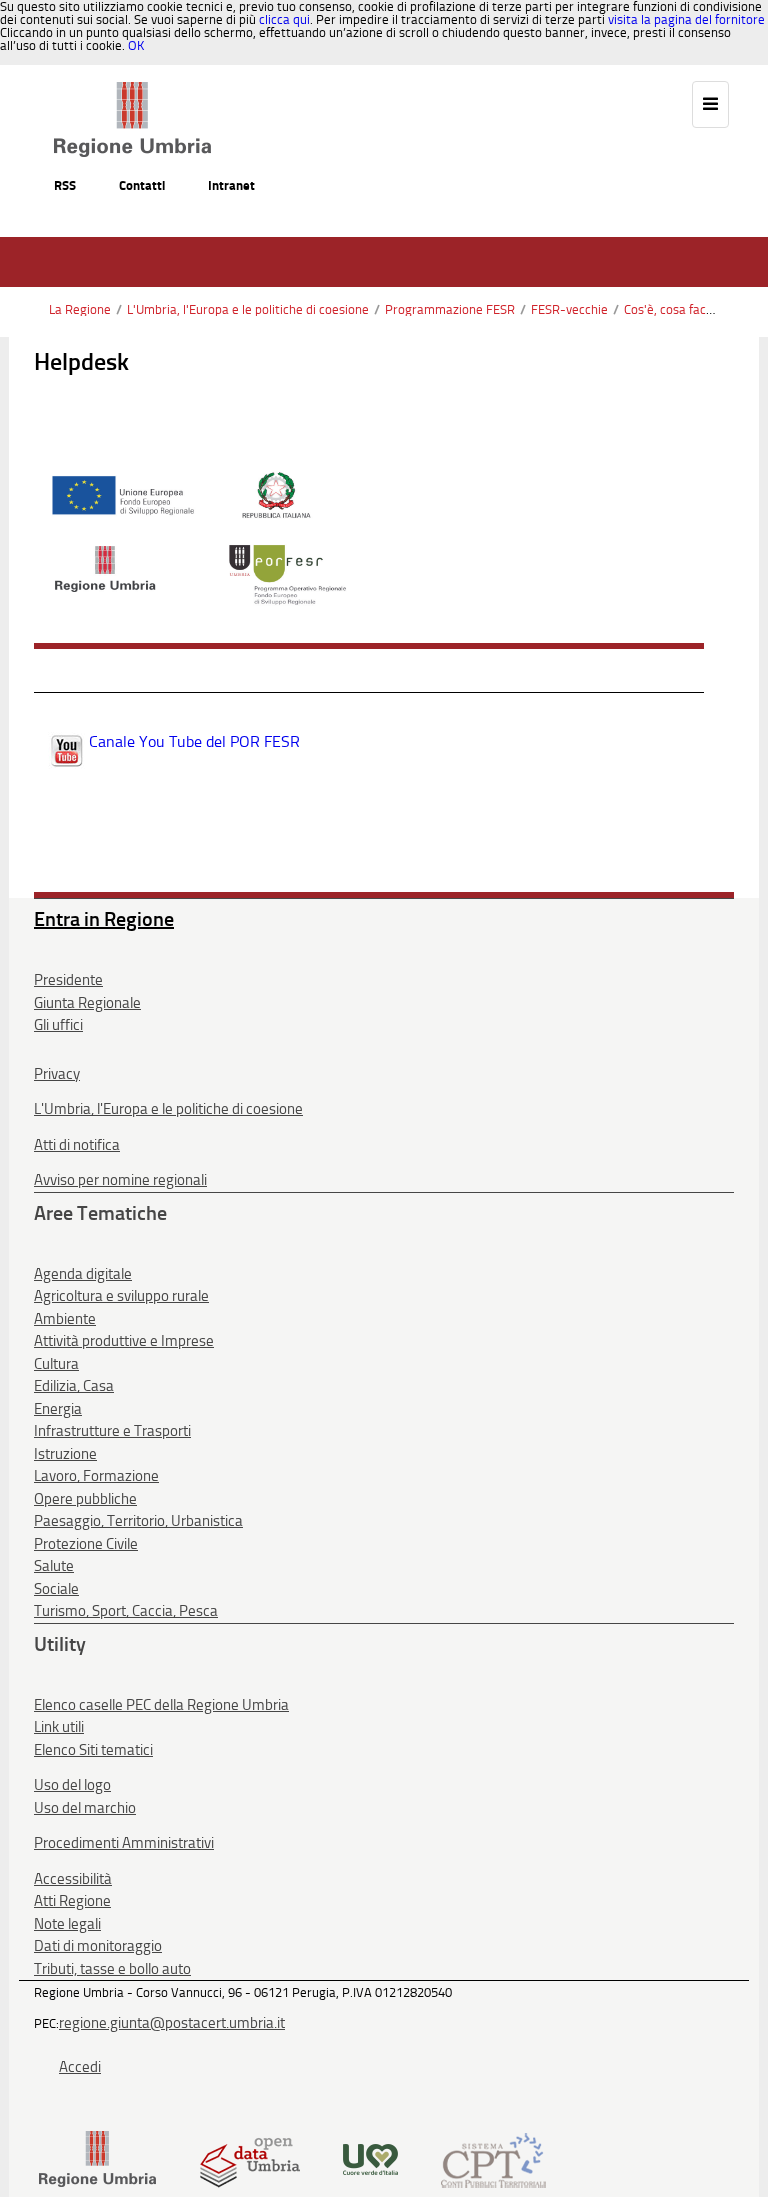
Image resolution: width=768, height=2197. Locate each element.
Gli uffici (58, 1025)
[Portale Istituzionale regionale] (97, 2158)
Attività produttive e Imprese (124, 1341)
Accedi (80, 2067)
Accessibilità (73, 1879)
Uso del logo (72, 1785)
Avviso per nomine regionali (120, 1180)
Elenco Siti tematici (93, 1750)
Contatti (142, 185)
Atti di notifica (77, 1145)
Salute (54, 1566)
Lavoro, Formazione (96, 1476)
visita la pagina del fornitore (686, 19)
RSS (65, 185)
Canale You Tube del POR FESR (194, 741)
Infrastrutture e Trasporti (112, 1431)
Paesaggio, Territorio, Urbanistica (138, 1521)
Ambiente (65, 1319)
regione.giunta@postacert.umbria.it (172, 2023)
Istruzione (65, 1454)
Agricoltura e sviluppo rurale (121, 1296)
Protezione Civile (86, 1544)
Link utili (59, 1727)
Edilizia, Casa (74, 1386)
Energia (58, 1409)
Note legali (67, 1924)
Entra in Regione (104, 919)
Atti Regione (72, 1901)
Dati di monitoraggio (98, 1946)
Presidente (68, 980)
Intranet (231, 185)
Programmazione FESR (450, 309)
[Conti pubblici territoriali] (493, 2158)
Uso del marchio (85, 1808)
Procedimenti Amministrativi (124, 1843)
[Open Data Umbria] (249, 2158)
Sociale (56, 1589)
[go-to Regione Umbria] (132, 91)
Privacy (57, 1074)
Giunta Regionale (87, 1003)
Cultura (56, 1364)
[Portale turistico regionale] (370, 2158)
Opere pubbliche (85, 1499)
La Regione (80, 309)
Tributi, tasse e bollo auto (112, 1969)
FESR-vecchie (569, 309)
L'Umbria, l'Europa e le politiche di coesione (248, 309)
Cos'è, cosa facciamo (682, 309)
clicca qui (284, 19)
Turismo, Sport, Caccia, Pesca (126, 1611)
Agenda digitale (83, 1274)
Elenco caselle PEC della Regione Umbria (161, 1705)
